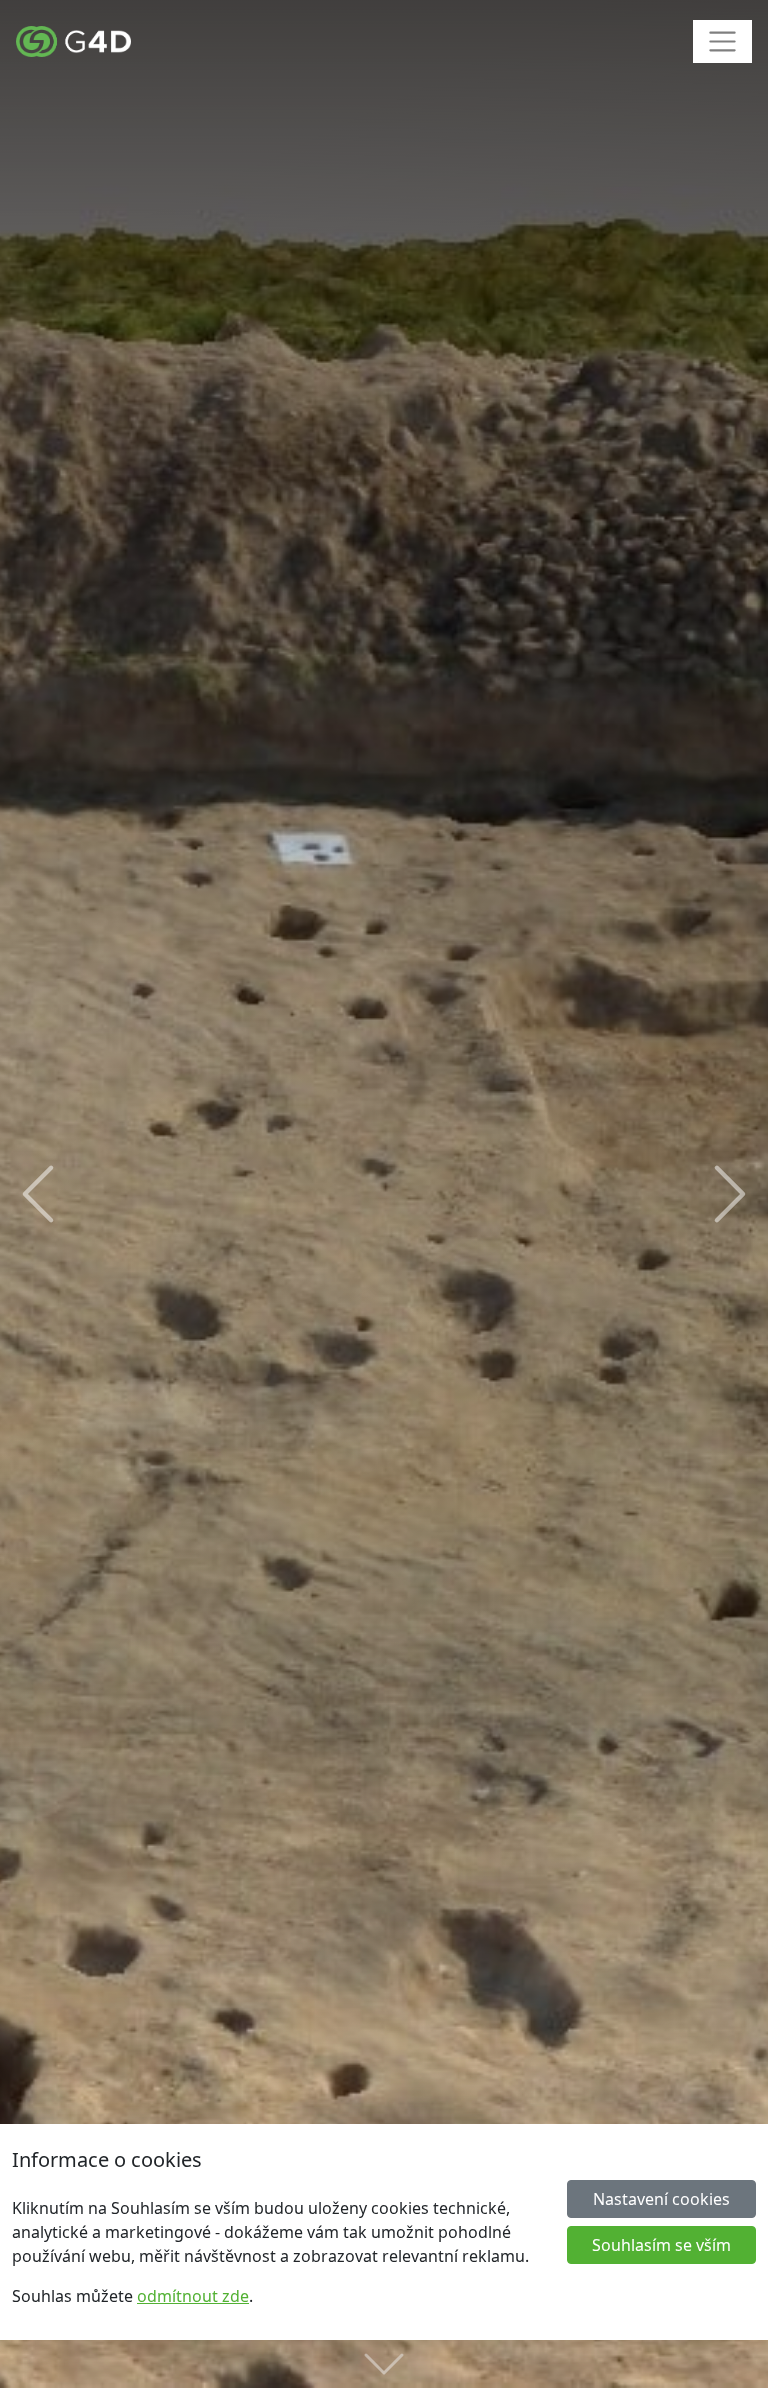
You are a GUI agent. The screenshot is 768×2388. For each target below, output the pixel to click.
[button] (38, 1194)
